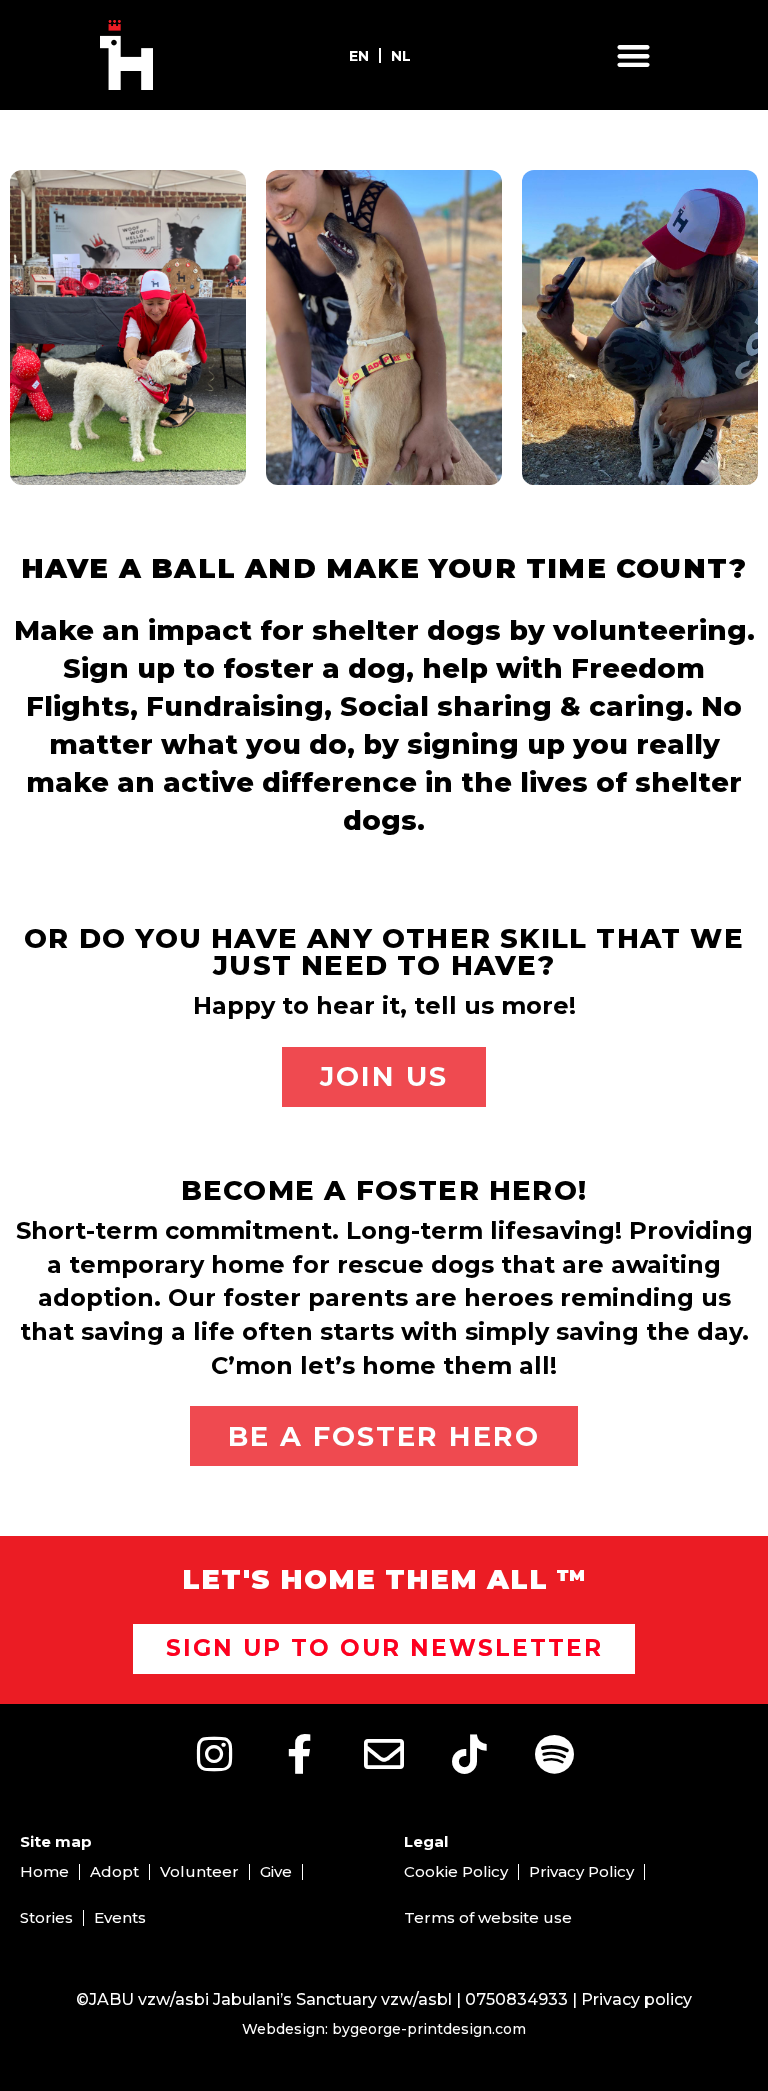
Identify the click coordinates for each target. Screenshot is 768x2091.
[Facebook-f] (299, 1754)
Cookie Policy (456, 1871)
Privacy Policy (581, 1871)
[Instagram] (214, 1754)
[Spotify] (554, 1754)
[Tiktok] (469, 1754)
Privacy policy (636, 1999)
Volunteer (199, 1871)
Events (120, 1917)
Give (276, 1871)
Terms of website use (488, 1917)
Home (44, 1871)
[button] (633, 55)
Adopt (114, 1871)
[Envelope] (384, 1754)
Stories (46, 1917)
